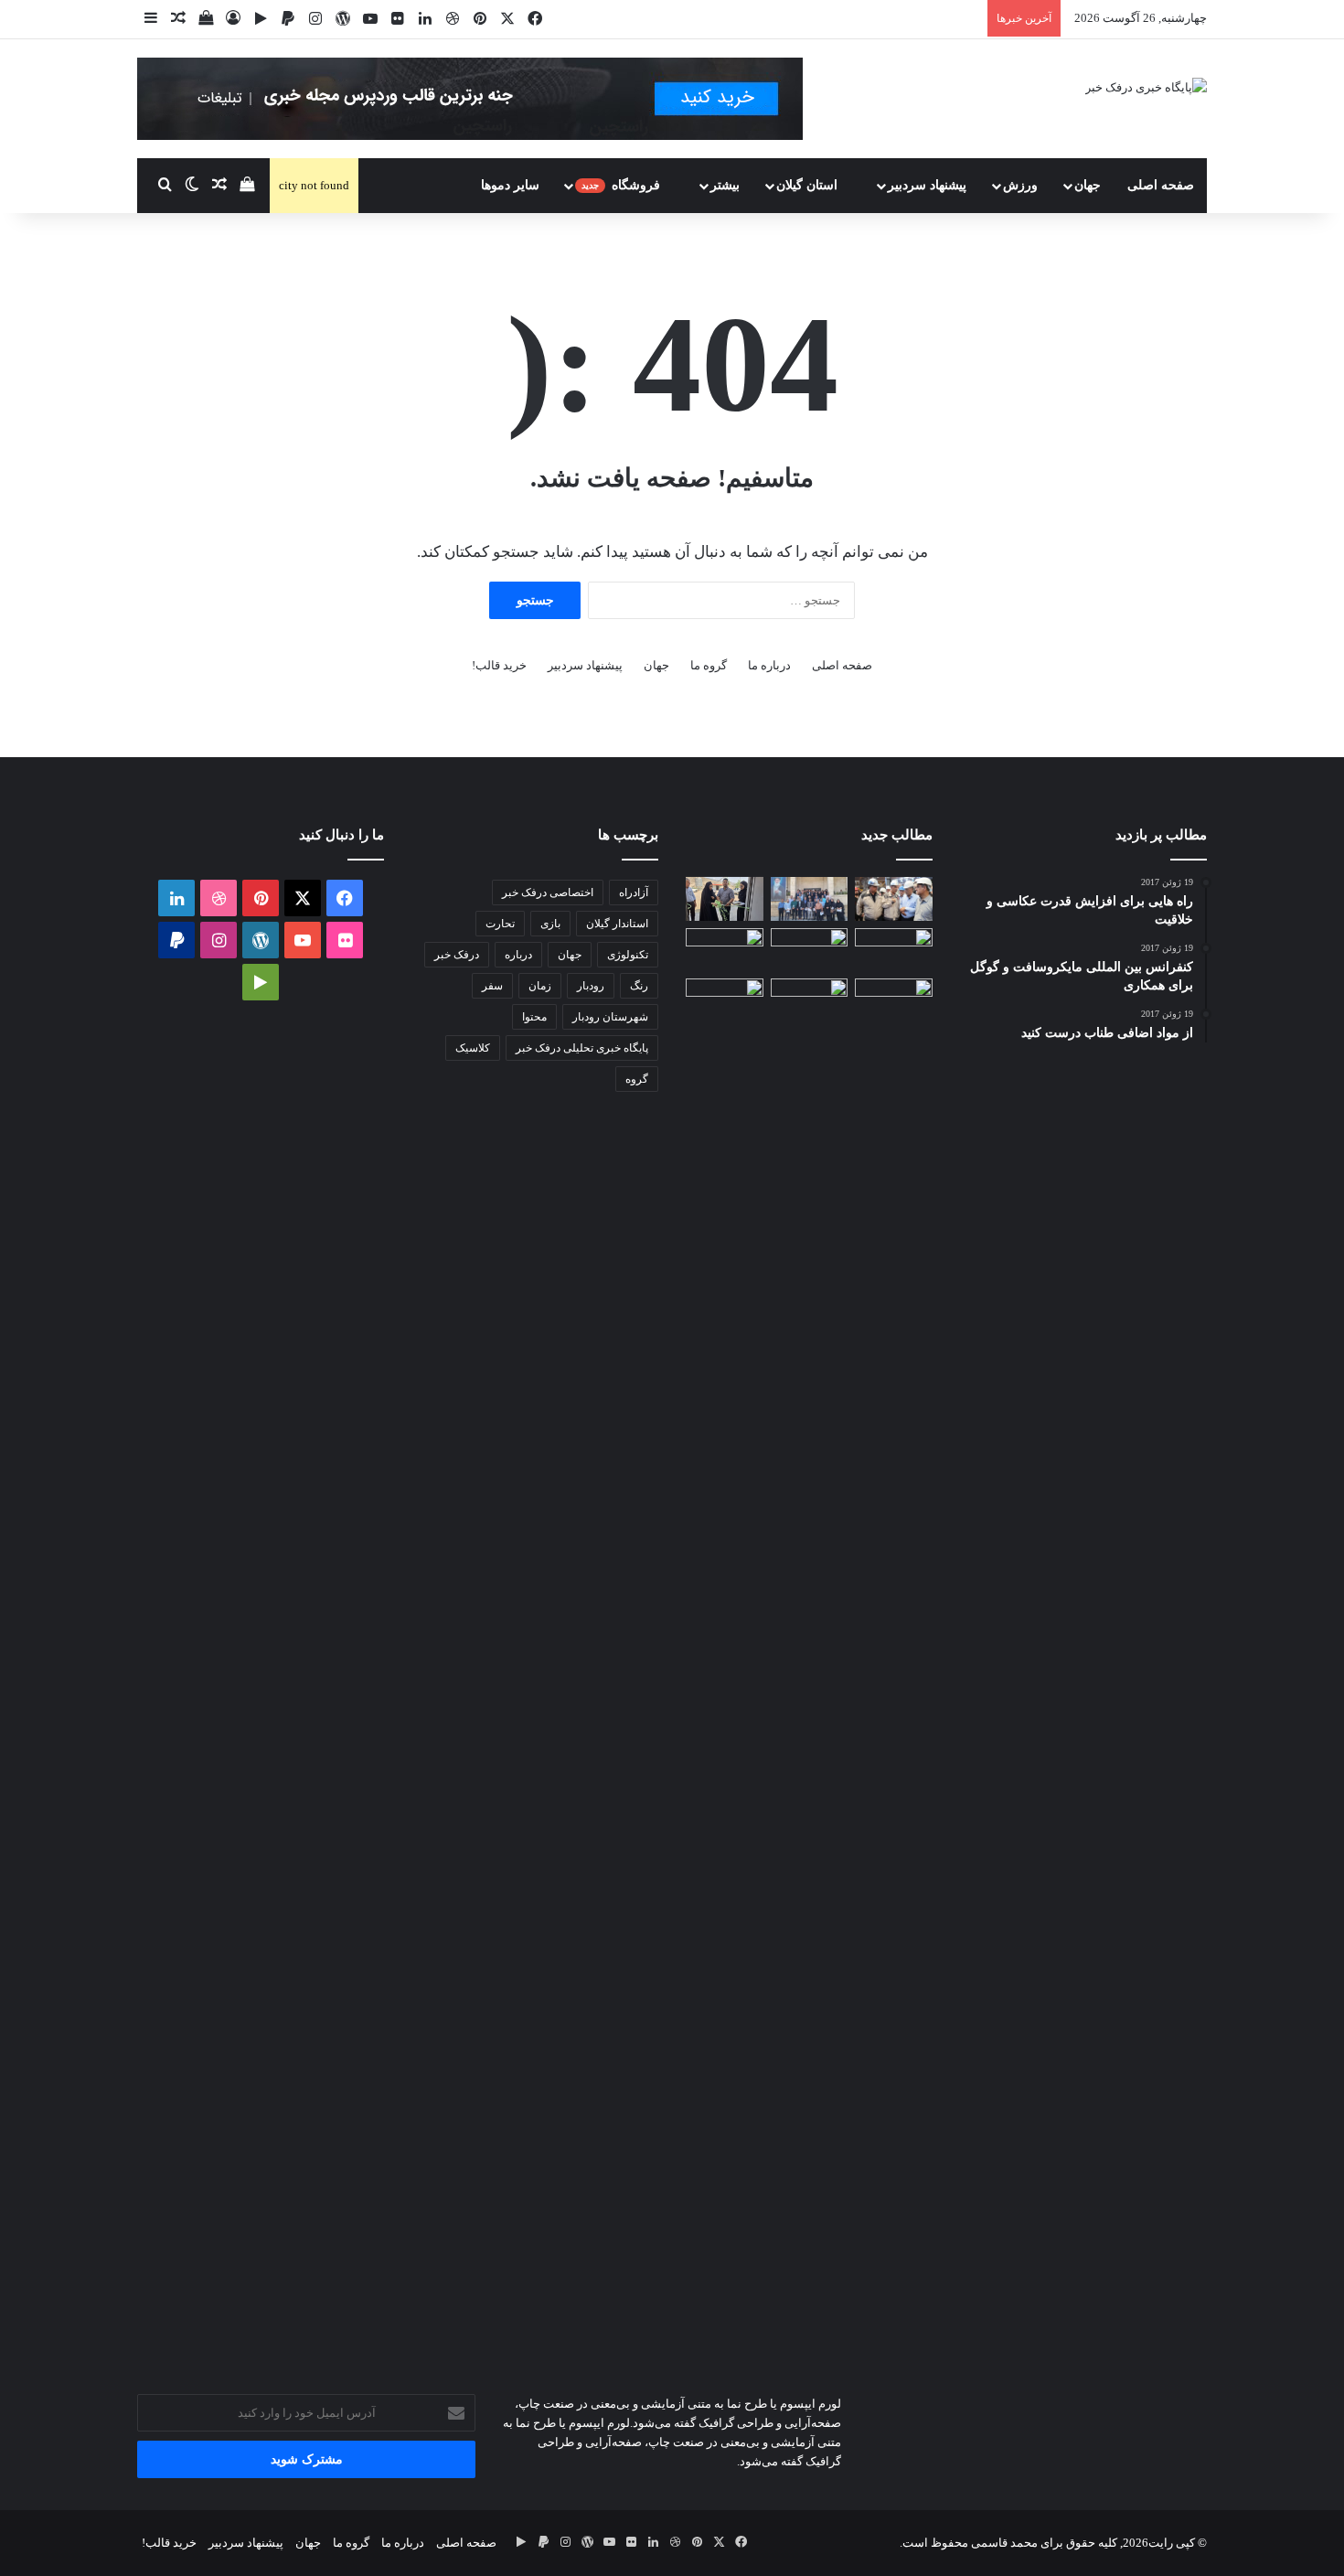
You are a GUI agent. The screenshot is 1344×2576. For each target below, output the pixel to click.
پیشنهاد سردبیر (927, 185)
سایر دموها (510, 185)
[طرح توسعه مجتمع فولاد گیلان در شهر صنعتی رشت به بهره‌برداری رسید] (894, 899)
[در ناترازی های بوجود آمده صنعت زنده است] (810, 1000)
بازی (550, 924)
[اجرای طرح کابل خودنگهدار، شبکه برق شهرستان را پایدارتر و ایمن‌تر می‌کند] (810, 950)
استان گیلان (809, 185)
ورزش (1020, 185)
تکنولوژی (628, 955)
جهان (1088, 185)
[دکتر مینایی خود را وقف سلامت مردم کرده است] (725, 950)
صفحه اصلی (1161, 185)
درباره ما (769, 665)
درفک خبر (457, 955)
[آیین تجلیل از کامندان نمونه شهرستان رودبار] (810, 899)
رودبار (591, 986)
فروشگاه (623, 185)
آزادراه (634, 893)
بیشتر (725, 185)
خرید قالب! (499, 665)
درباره (518, 955)
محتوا (534, 1017)
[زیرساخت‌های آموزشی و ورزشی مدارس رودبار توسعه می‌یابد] (894, 950)
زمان (540, 986)
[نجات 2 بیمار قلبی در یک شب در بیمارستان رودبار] (894, 1000)
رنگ (639, 986)
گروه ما (709, 665)
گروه (637, 1079)
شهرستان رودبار (610, 1017)
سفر (492, 986)
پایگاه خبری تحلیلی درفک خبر (582, 1048)
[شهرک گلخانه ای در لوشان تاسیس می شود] (725, 1664)
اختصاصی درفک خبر (548, 893)
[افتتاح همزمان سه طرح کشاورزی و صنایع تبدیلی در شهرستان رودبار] (725, 899)
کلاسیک (473, 1048)
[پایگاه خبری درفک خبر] (1146, 86)
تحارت (500, 924)
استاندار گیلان (617, 924)
